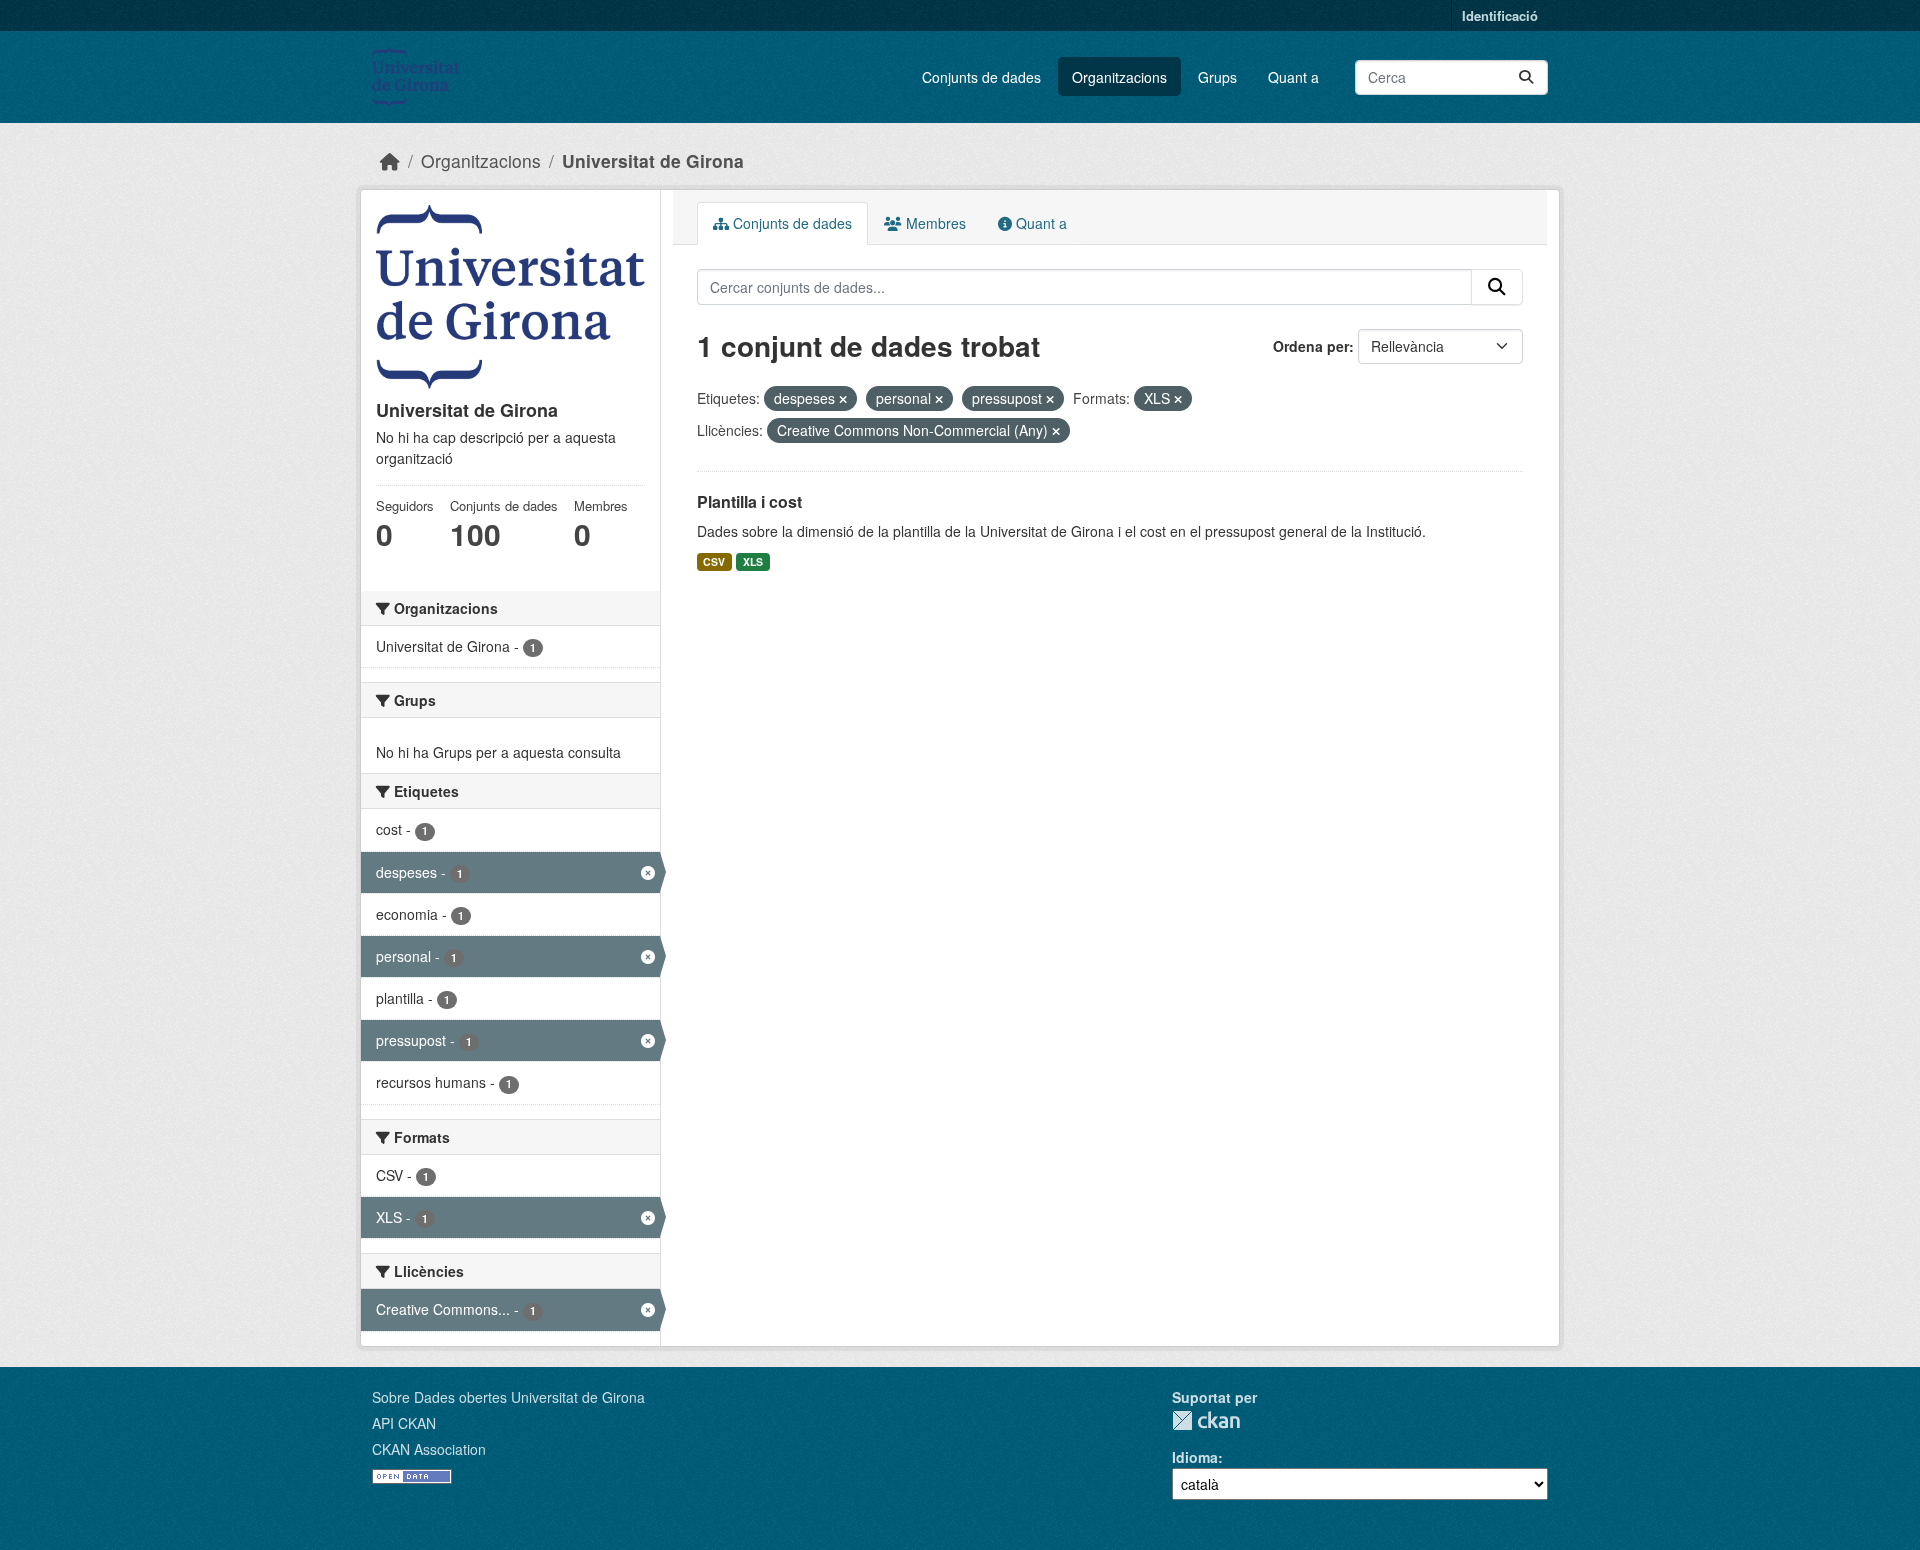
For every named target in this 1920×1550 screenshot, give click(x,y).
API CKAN (404, 1423)
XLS (753, 561)
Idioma (1195, 1457)
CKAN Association (429, 1449)
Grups (1217, 77)
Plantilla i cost (749, 501)
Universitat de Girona (653, 160)
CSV (714, 561)
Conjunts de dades (981, 77)
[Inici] (390, 160)
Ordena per (1311, 346)
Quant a (1293, 77)
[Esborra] (843, 399)
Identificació (1500, 15)
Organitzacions (1119, 77)
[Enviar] (1526, 77)
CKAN (1206, 1420)
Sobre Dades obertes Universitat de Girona (508, 1397)
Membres (934, 223)
